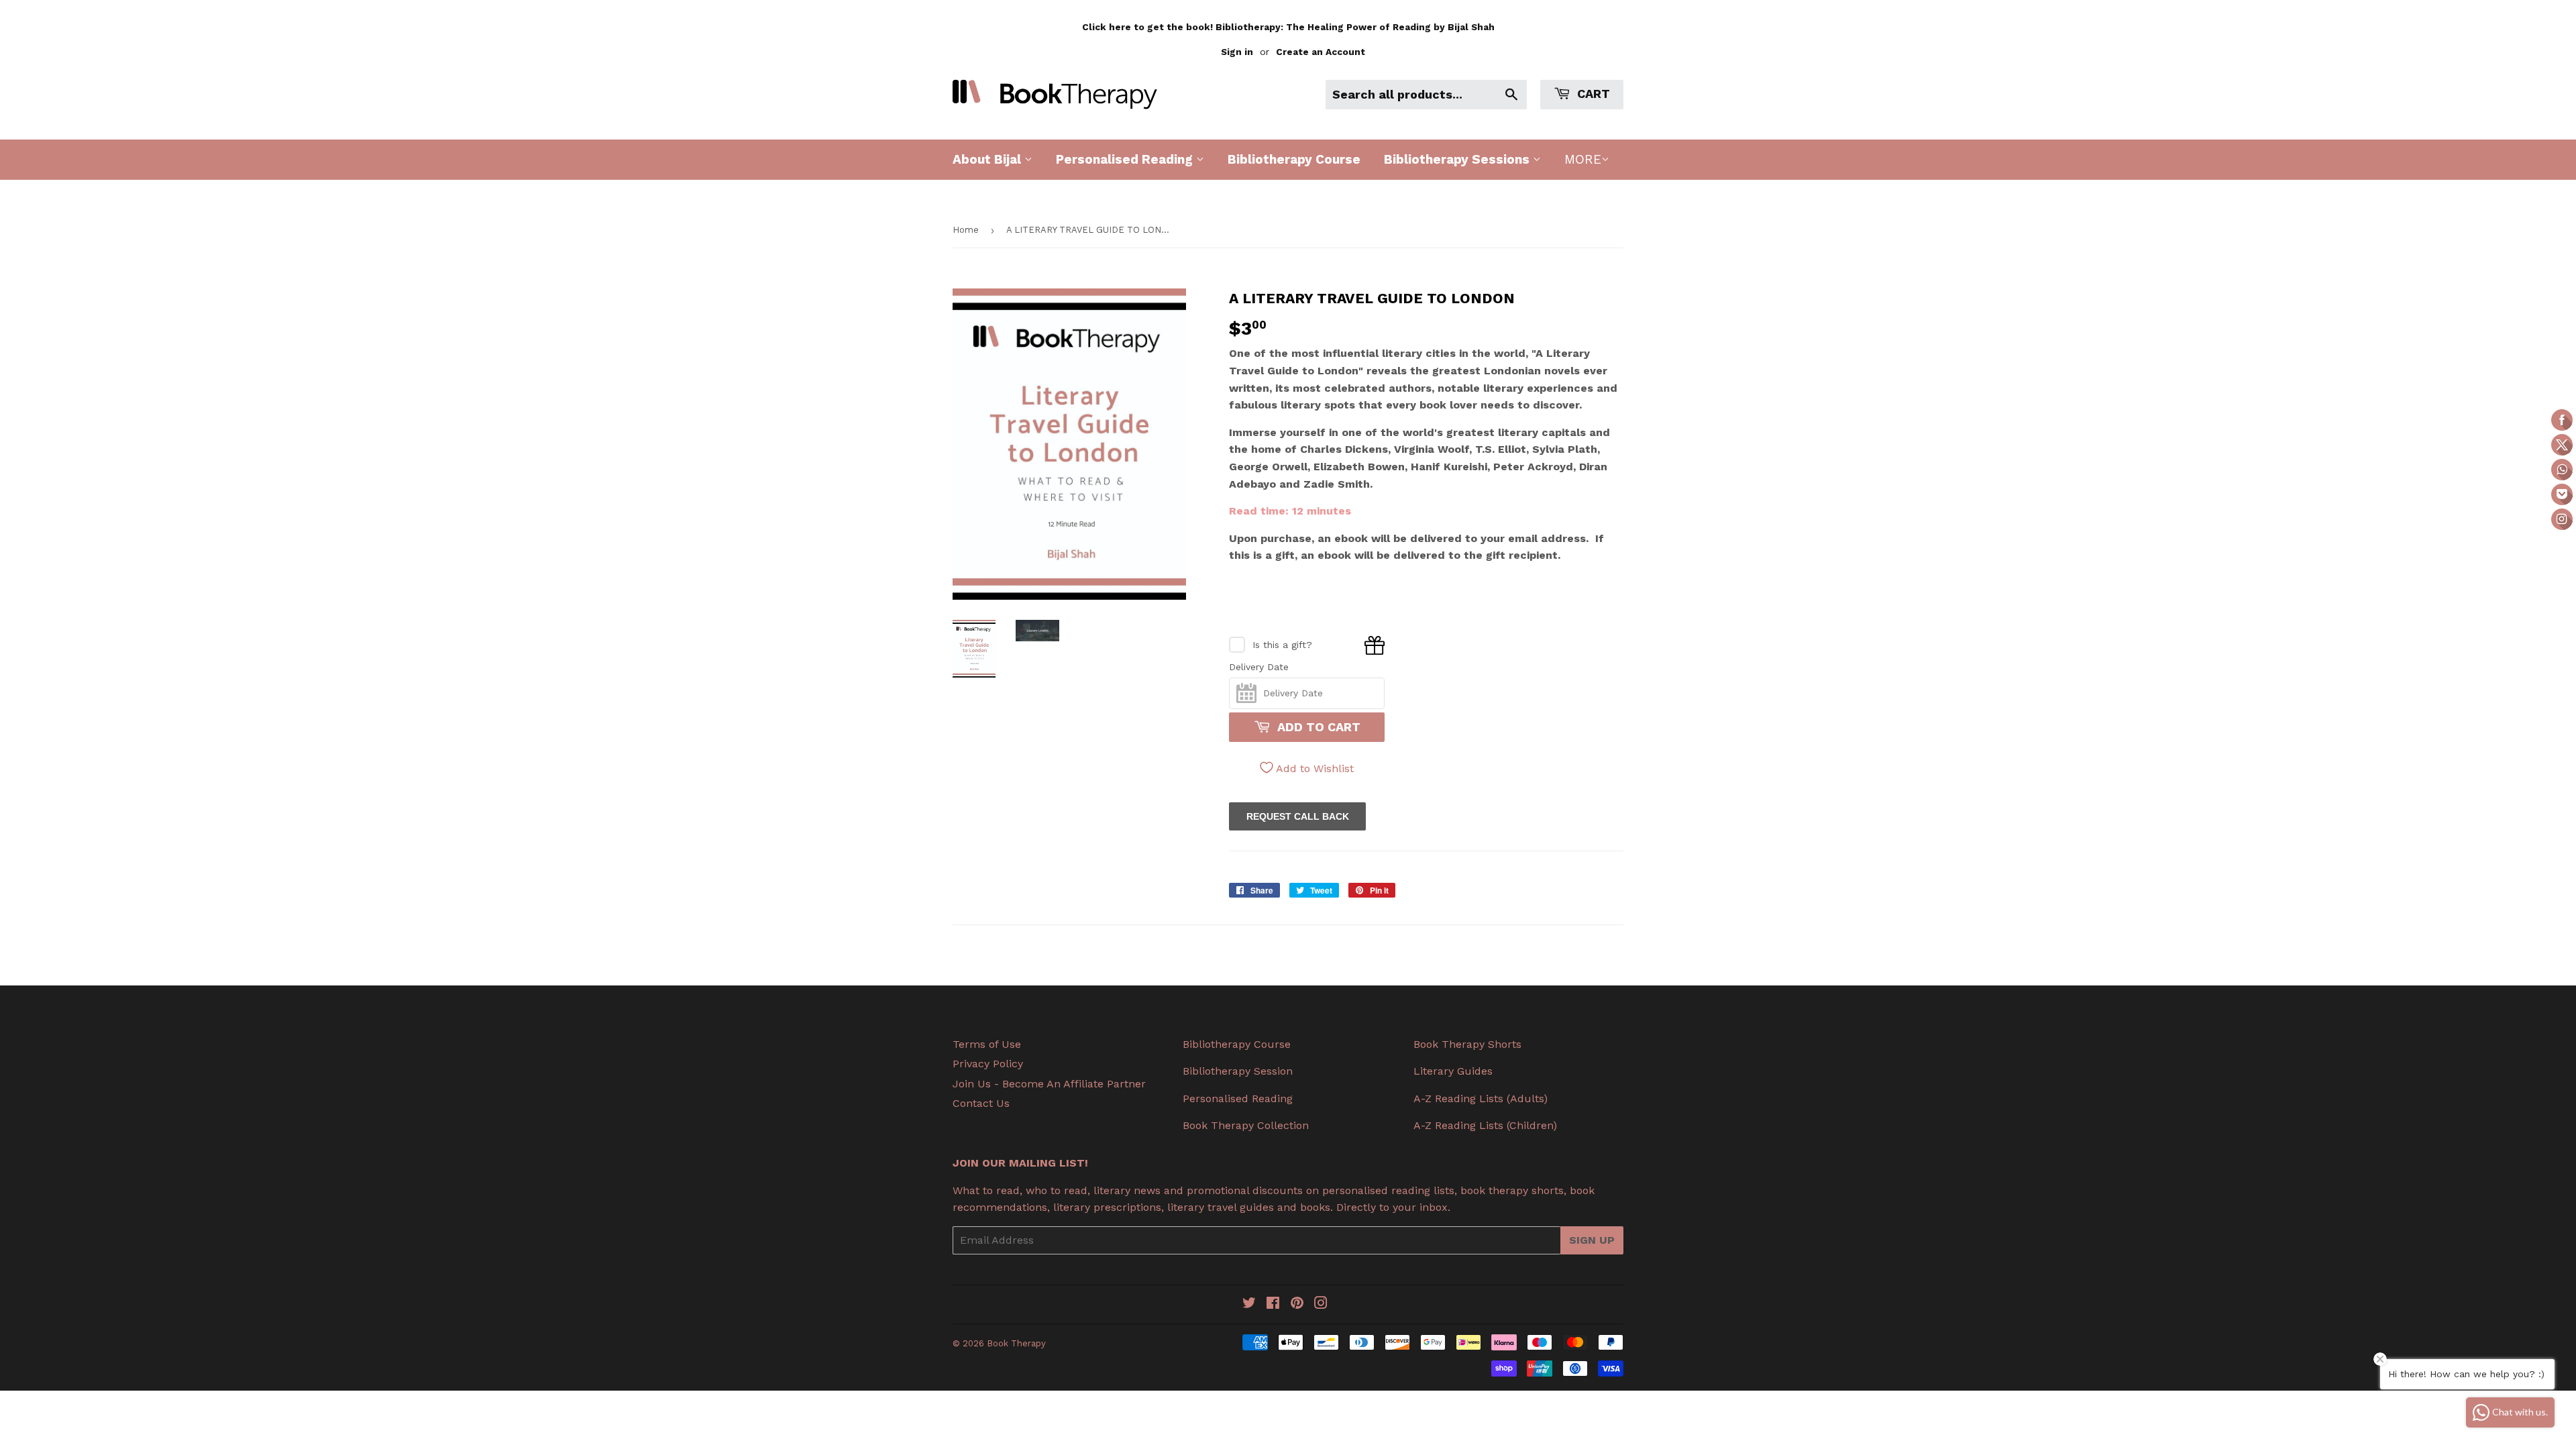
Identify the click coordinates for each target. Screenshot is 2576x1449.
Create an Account (1321, 52)
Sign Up (1592, 1240)
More (1583, 159)
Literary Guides (1453, 1071)
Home (966, 230)
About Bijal (988, 159)
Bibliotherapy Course (1294, 159)
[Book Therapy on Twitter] (1249, 1304)
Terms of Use (987, 1044)
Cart (1592, 94)
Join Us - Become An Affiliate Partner (1049, 1084)
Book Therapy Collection (1246, 1125)
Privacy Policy (988, 1064)
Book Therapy (1016, 1343)
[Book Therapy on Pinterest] (1297, 1304)
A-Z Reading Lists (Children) (1485, 1125)
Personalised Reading (1126, 159)
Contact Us (981, 1103)
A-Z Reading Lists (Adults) (1481, 1098)
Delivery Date (1259, 667)
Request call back (1298, 816)
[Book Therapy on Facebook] (1273, 1304)
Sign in (1237, 52)
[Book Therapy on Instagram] (1321, 1304)
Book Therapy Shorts (1467, 1044)
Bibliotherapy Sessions (1458, 159)
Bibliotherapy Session (1238, 1071)
